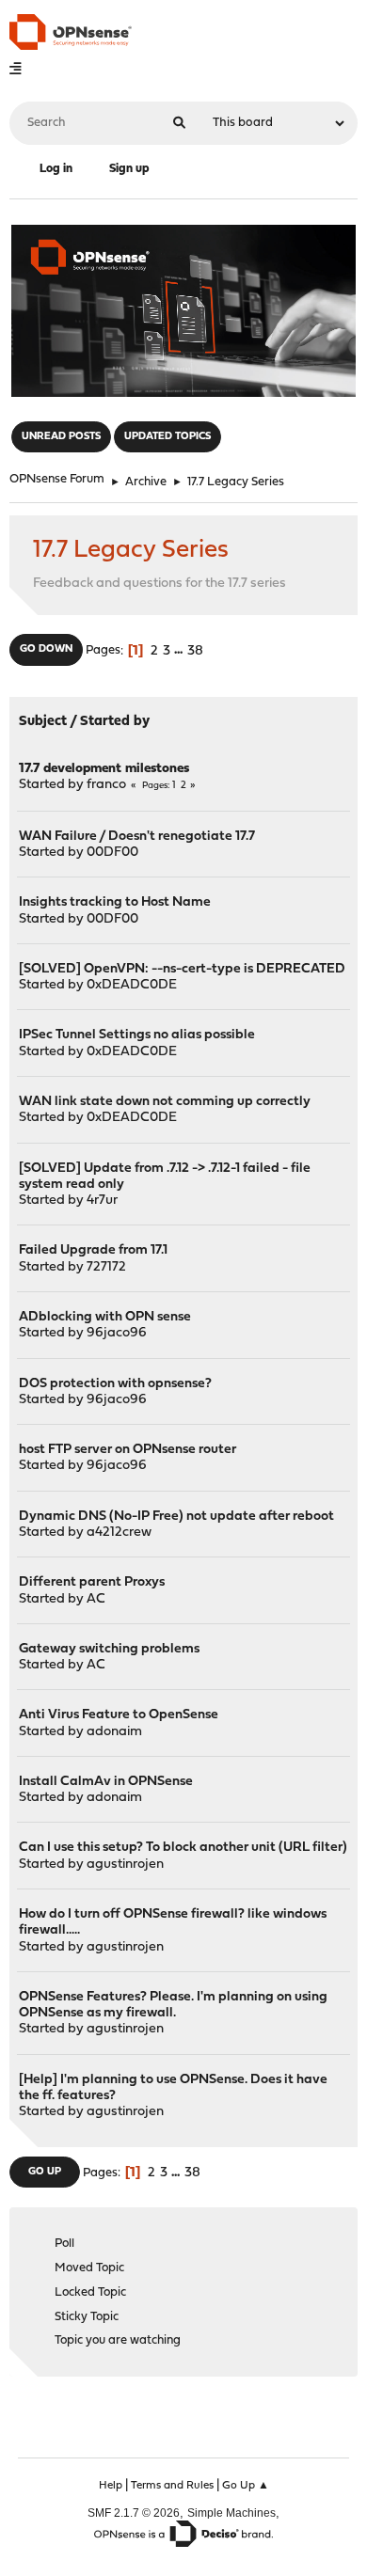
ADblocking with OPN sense (105, 1317)
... (180, 651)
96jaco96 (117, 1333)
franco (106, 785)
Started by (115, 722)
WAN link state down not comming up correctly (165, 1102)
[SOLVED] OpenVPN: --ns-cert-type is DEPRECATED (182, 969)
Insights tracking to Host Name (115, 902)
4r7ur (102, 1201)
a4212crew (119, 1533)
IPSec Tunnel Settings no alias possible (137, 1035)
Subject (43, 722)
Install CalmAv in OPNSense (106, 1782)
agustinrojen (125, 1865)
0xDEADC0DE (132, 985)
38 (195, 651)
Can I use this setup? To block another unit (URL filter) (183, 1848)
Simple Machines (231, 2513)
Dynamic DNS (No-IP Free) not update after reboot (176, 1517)
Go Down (46, 649)
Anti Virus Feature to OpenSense (119, 1715)
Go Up (45, 2172)
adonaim (114, 1732)
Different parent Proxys (92, 1582)
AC (96, 1599)
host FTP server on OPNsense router (128, 1450)
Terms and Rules (172, 2486)
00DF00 (112, 853)
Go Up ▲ (246, 2486)
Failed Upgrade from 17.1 (93, 1250)
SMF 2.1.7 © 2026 (134, 2513)
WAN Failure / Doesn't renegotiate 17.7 (137, 837)
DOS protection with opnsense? (115, 1384)
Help (111, 2486)
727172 (106, 1267)
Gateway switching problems (109, 1649)
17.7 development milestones (104, 769)
